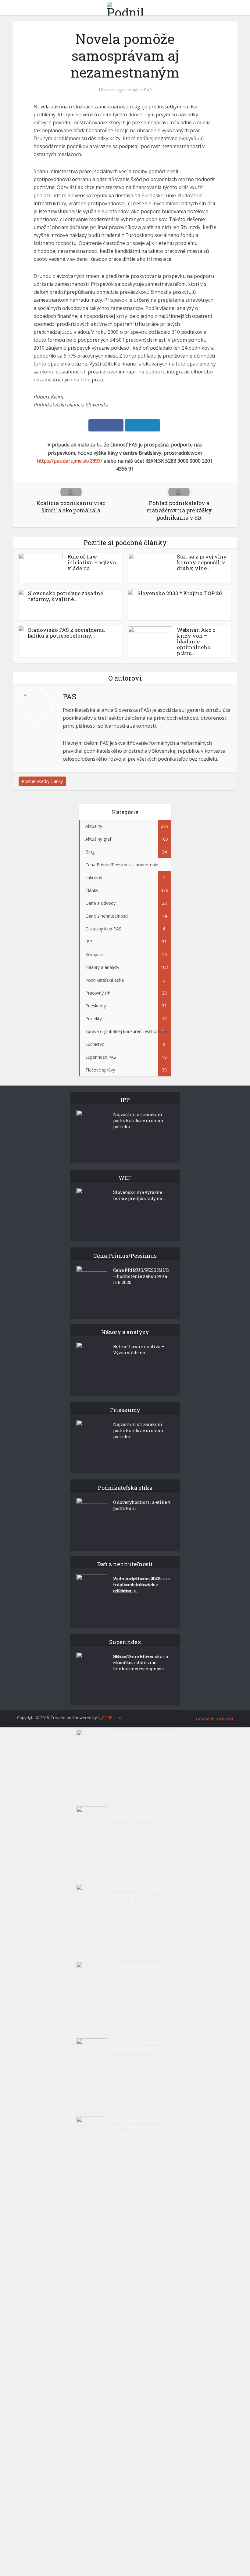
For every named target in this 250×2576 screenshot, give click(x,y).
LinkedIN (225, 1719)
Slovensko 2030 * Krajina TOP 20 (180, 593)
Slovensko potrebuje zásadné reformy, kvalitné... (66, 596)
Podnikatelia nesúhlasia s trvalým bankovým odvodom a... (141, 1585)
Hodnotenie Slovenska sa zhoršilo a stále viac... (141, 1659)
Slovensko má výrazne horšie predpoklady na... (139, 1195)
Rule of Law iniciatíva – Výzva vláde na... (92, 562)
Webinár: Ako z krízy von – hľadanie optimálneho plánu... (196, 641)
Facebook (205, 1719)
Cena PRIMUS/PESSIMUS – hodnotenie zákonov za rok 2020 (141, 1276)
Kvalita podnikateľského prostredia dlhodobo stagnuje (140, 2127)
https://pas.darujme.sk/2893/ (70, 461)
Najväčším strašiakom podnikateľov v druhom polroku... (138, 1121)
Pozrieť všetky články (42, 781)
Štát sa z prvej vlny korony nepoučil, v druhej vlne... (202, 562)
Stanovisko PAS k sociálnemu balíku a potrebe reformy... (66, 633)
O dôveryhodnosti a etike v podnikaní (142, 1505)
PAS (148, 90)
